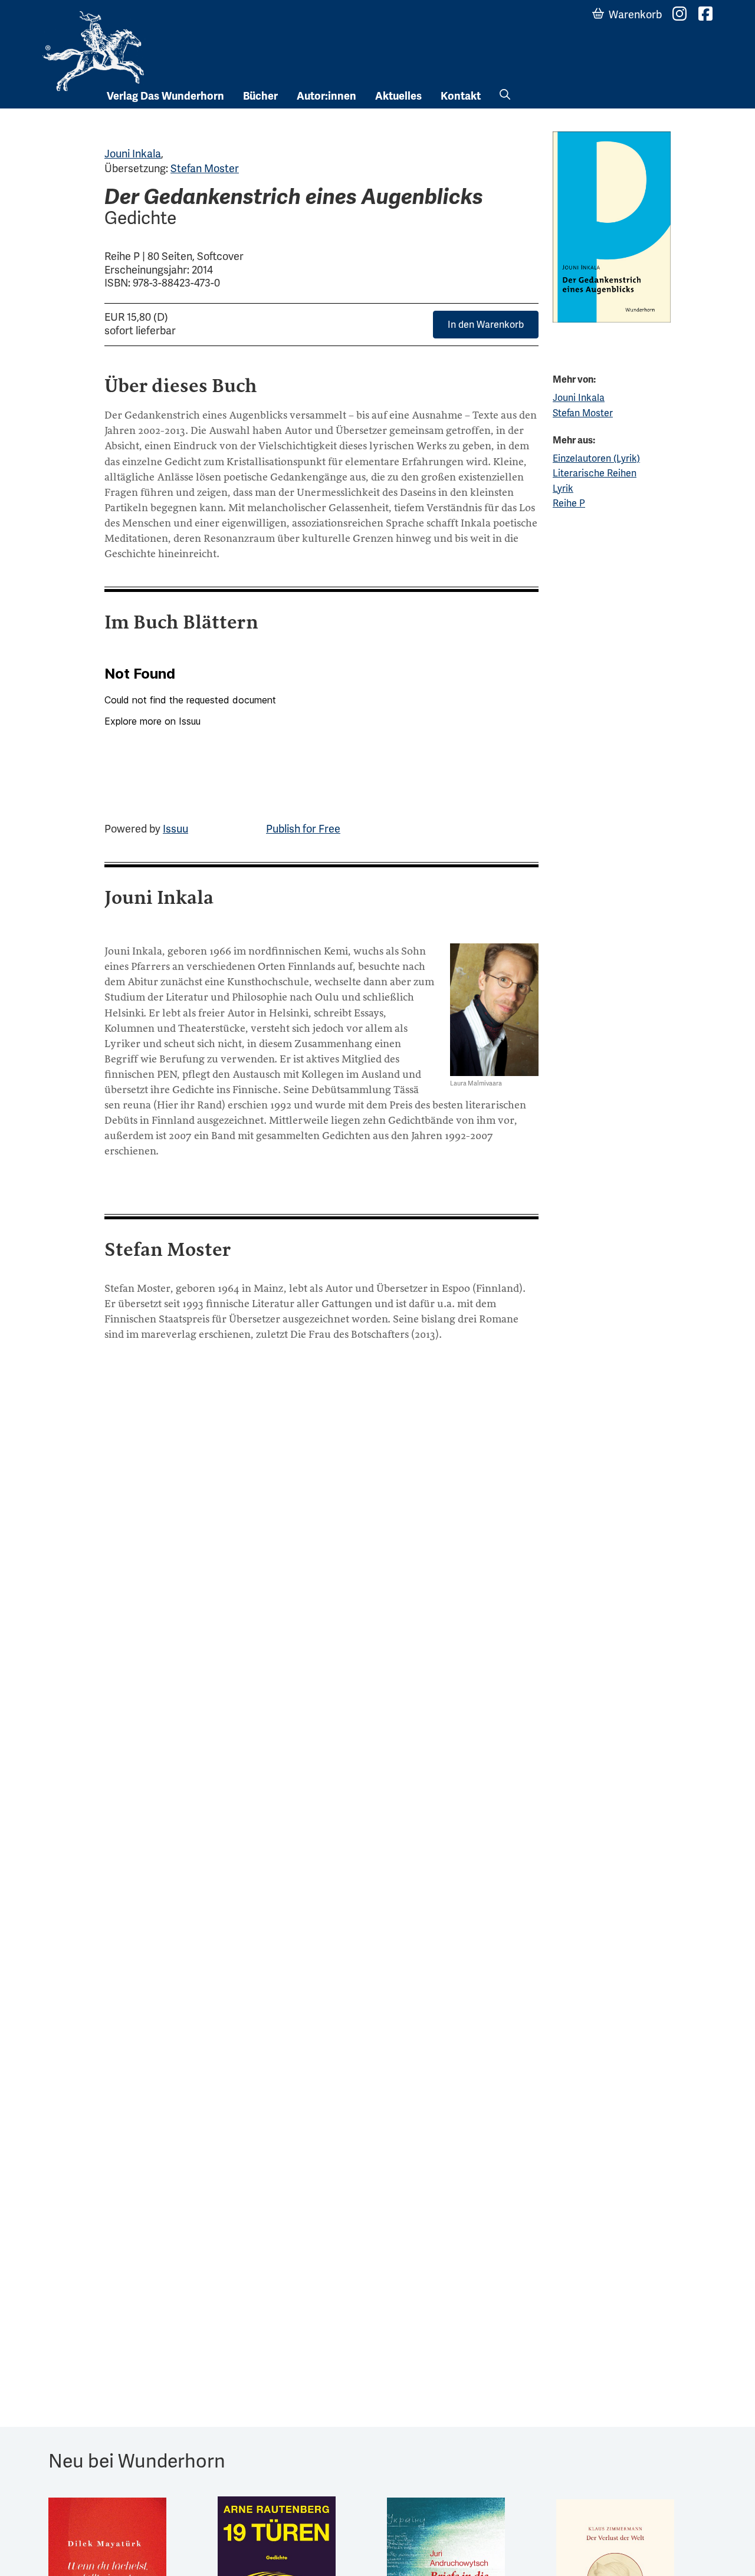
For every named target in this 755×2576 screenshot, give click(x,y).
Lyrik (563, 488)
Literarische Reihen (595, 473)
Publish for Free (303, 829)
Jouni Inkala (133, 154)
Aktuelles (398, 96)
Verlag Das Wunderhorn (165, 96)
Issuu (175, 829)
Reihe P (569, 503)
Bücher (260, 96)
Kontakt (461, 96)
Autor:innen (326, 96)
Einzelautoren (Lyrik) (596, 458)
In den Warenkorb (486, 325)
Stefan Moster (205, 168)
